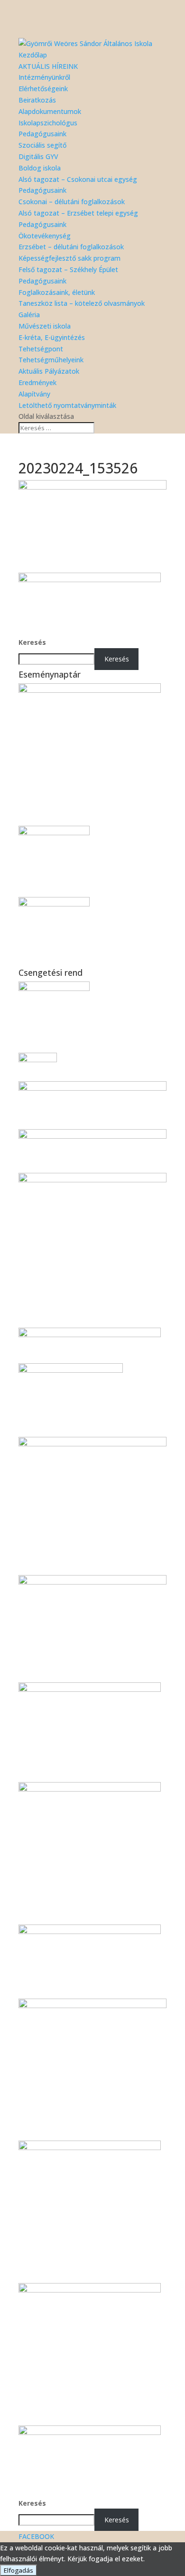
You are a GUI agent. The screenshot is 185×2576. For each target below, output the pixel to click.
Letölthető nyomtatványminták (67, 405)
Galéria (29, 315)
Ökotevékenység (45, 236)
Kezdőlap (33, 55)
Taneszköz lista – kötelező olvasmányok (82, 303)
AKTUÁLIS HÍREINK (48, 66)
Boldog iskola (40, 168)
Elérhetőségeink (43, 89)
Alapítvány (34, 394)
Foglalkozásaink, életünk (57, 292)
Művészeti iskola (45, 326)
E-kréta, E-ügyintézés (52, 337)
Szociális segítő (42, 145)
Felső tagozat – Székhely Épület (68, 269)
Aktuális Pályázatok (49, 371)
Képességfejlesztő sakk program (69, 258)
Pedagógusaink (42, 134)
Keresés (32, 642)
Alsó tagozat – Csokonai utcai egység (78, 179)
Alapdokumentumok (50, 111)
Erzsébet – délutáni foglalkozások (71, 247)
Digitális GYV (38, 156)
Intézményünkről (44, 77)
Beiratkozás (37, 100)
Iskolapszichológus (48, 123)
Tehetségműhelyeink (51, 360)
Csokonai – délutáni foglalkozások (72, 202)
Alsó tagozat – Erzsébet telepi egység (78, 213)
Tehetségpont (41, 349)
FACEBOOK (36, 2536)
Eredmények (37, 382)
